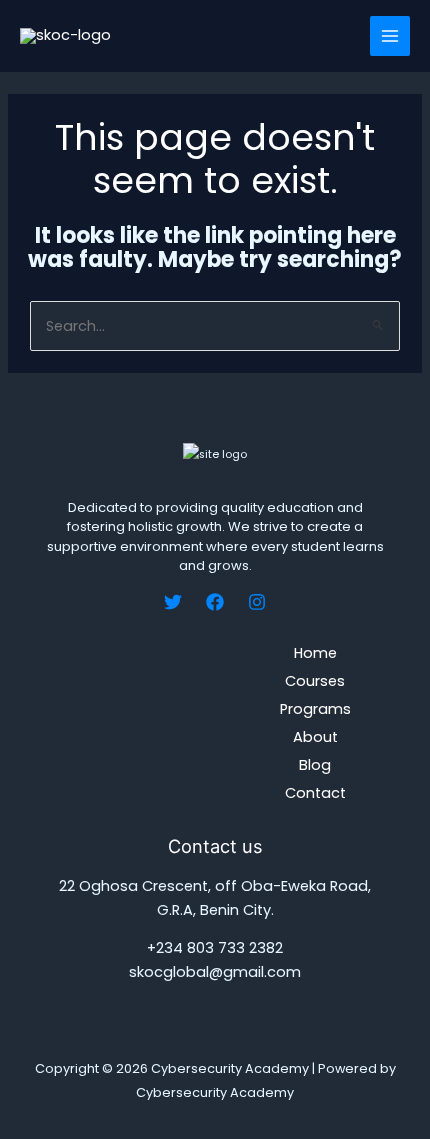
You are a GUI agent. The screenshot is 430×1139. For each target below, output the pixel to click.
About (315, 737)
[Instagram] (257, 602)
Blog (315, 765)
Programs (315, 709)
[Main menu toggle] (390, 36)
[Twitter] (173, 602)
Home (315, 653)
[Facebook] (215, 602)
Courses (315, 681)
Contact (315, 793)
